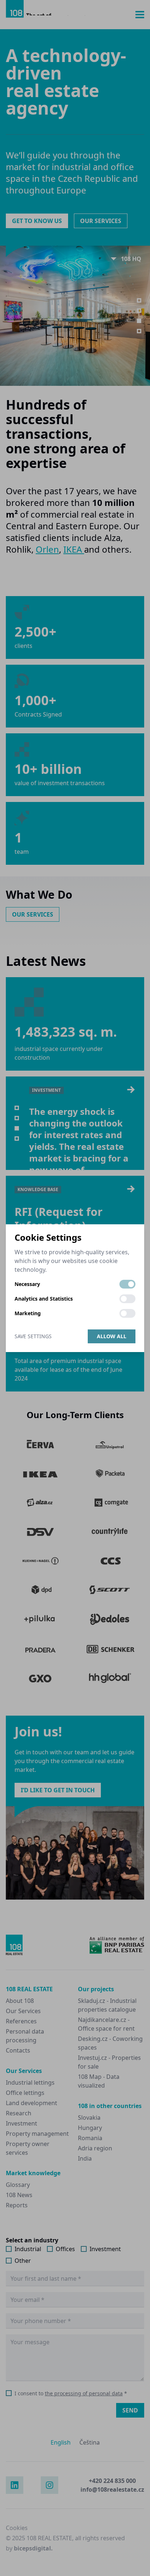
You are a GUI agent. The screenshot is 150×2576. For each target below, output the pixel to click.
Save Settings (33, 1336)
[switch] (127, 1284)
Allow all (112, 1336)
